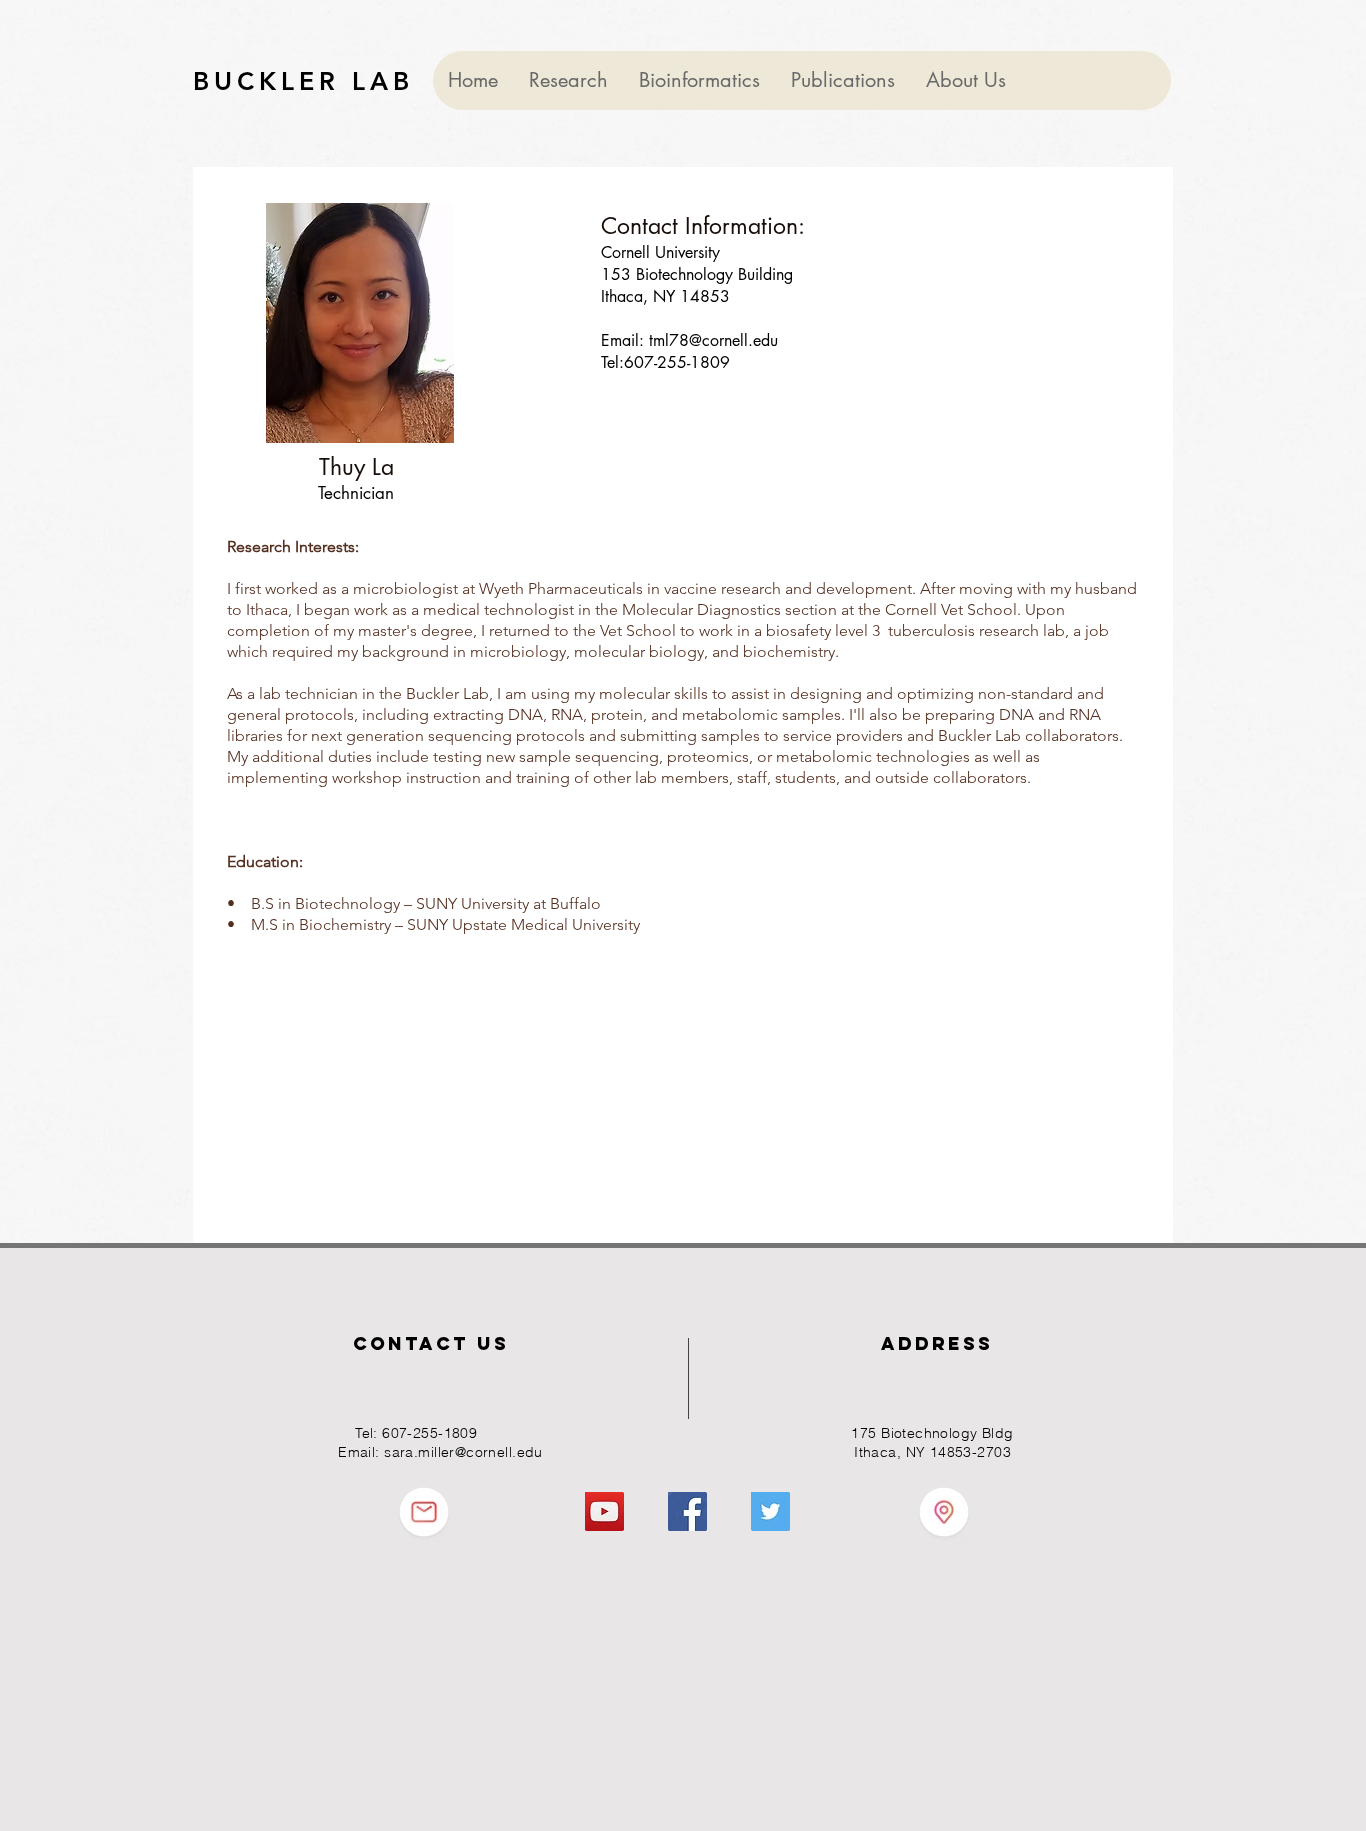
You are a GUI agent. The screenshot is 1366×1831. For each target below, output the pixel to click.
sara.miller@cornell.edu (463, 1452)
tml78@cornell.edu (713, 340)
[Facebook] (687, 1511)
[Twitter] (770, 1511)
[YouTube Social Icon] (604, 1511)
